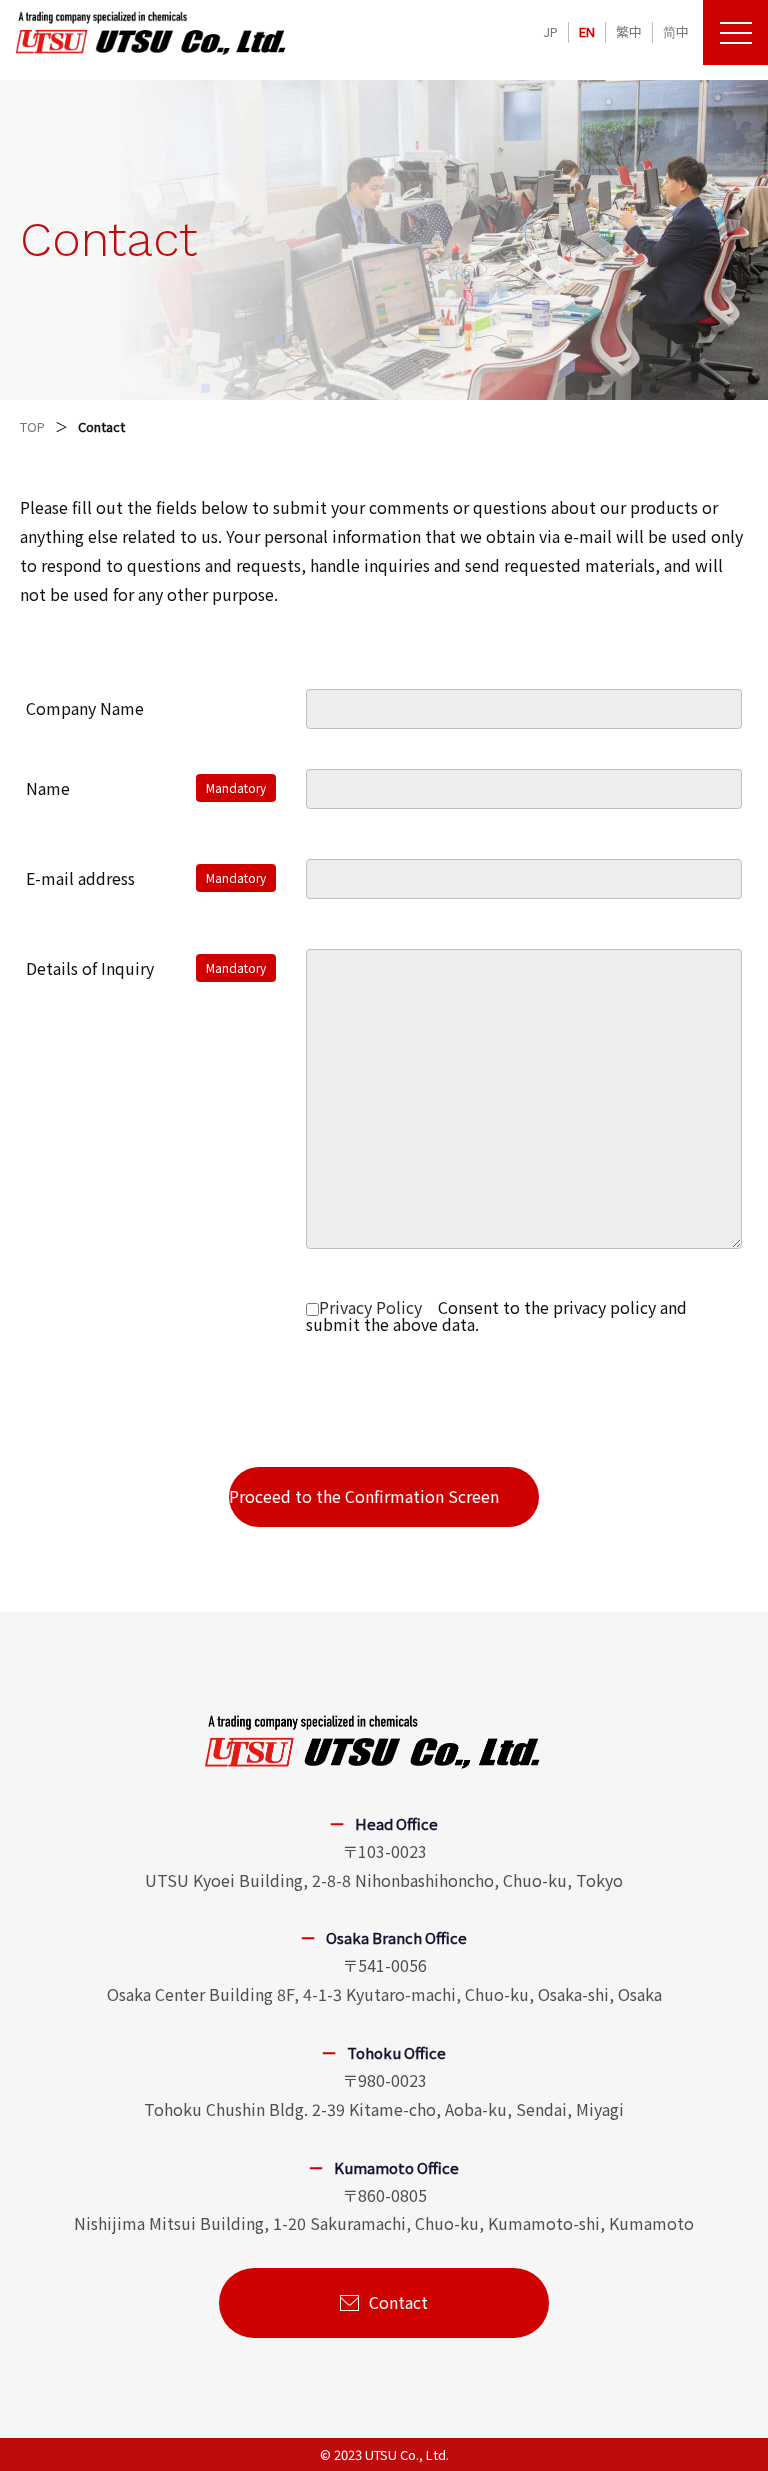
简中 (676, 31)
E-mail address (80, 878)
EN (587, 31)
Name (48, 788)
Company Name (85, 708)
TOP (32, 426)
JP (550, 31)
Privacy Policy (370, 1307)
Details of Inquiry (90, 968)
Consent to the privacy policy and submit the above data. (496, 1315)
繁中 (629, 31)
